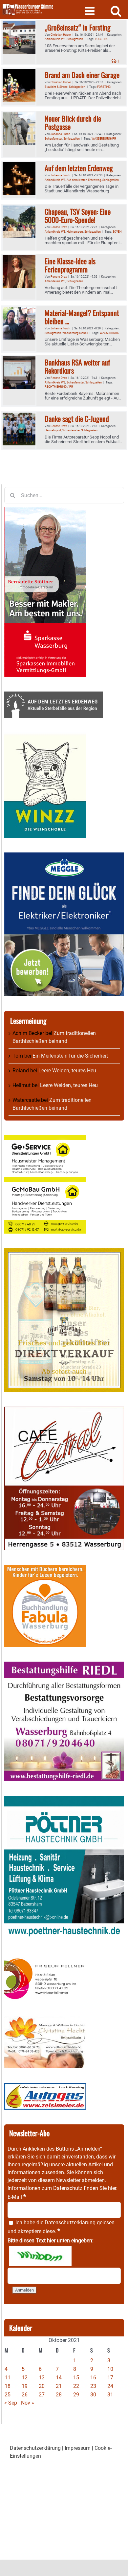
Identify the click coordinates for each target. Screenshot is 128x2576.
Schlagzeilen (75, 39)
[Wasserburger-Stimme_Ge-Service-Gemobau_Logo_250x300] (45, 1139)
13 (42, 2378)
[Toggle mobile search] (116, 11)
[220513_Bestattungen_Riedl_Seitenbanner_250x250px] (64, 1665)
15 (76, 2378)
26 (25, 2395)
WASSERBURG (109, 333)
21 (59, 2386)
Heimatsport (75, 232)
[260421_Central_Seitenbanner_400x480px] (64, 1410)
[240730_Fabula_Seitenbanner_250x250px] (45, 1569)
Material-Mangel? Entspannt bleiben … (82, 317)
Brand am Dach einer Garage (82, 75)
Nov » (28, 2403)
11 (8, 2378)
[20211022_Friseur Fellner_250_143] (45, 1958)
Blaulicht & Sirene (56, 87)
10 (110, 2369)
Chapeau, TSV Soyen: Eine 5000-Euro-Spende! (78, 215)
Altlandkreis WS (55, 39)
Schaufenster (53, 139)
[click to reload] (40, 2256)
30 (93, 2395)
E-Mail (17, 2197)
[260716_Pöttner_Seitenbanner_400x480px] (64, 1800)
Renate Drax (59, 227)
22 (76, 2386)
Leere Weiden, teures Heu (67, 1071)
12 (25, 2378)
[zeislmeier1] (45, 2087)
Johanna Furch (60, 134)
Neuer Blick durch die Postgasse (73, 122)
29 (76, 2395)
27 (42, 2395)
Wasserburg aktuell (75, 333)
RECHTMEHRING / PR (59, 387)
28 (59, 2395)
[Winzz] (45, 736)
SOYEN (117, 232)
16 (93, 2378)
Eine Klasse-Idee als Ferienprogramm (70, 265)
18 (8, 2386)
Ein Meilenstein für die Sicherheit (70, 1056)
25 (8, 2395)
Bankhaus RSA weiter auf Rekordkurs (77, 366)
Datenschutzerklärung (70, 2223)
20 (42, 2386)
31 (110, 2395)
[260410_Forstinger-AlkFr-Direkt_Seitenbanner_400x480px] (64, 1252)
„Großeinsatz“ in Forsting (78, 27)
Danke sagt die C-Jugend (77, 419)
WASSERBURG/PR (104, 139)
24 (110, 2386)
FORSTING (102, 39)
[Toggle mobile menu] (90, 11)
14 (59, 2378)
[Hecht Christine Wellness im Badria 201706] (45, 2020)
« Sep (11, 2403)
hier (112, 2188)
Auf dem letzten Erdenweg (79, 168)
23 (93, 2386)
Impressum (78, 2448)
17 (110, 2378)
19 (25, 2386)
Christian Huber (61, 35)
